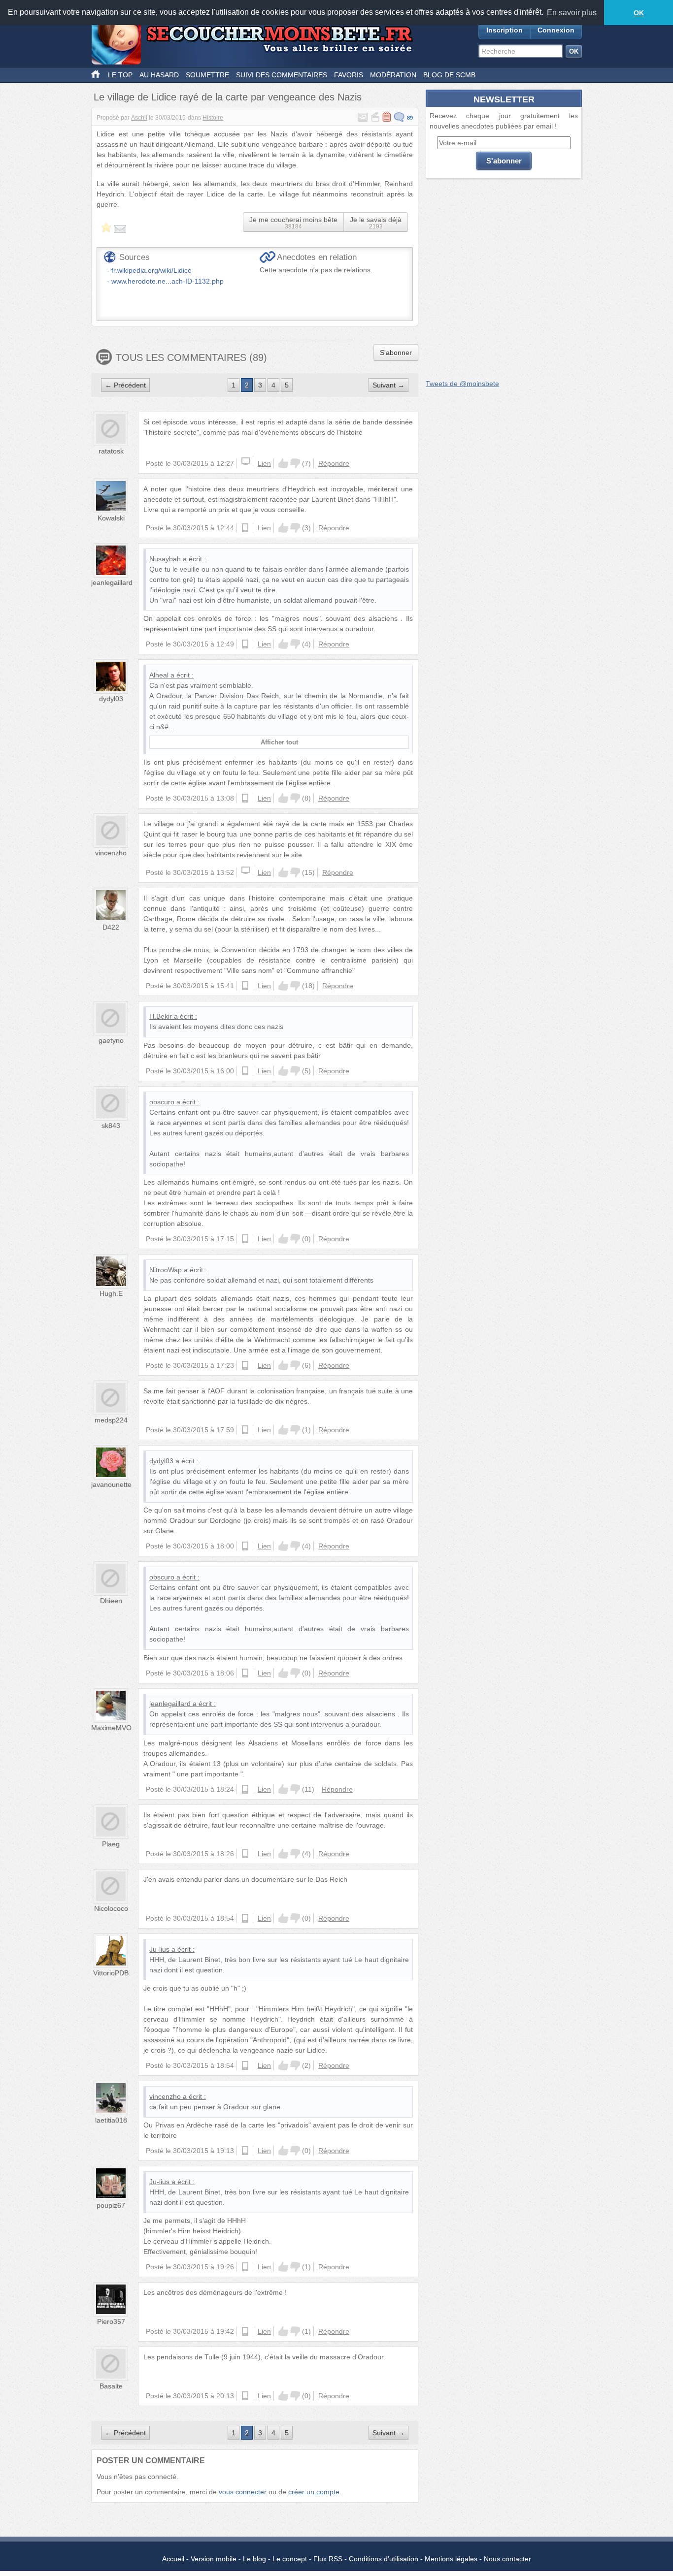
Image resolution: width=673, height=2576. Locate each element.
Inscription (505, 30)
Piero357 (111, 2321)
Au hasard (159, 75)
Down (295, 463)
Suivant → (388, 385)
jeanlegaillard (112, 582)
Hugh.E (111, 1293)
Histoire (213, 118)
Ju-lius (159, 1949)
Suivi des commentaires (282, 75)
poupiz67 (111, 2205)
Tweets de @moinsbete (462, 384)
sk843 (111, 1126)
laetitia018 (111, 2120)
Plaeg (111, 1844)
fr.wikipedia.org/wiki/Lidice (151, 270)
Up (283, 463)
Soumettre (207, 75)
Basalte (111, 2386)
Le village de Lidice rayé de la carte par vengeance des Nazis (228, 97)
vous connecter (243, 2492)
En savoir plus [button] (572, 13)
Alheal (159, 675)
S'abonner (396, 353)
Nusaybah (165, 559)
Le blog (254, 2559)
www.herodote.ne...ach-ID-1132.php (168, 281)
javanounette (111, 1484)
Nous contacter (507, 2559)
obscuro (162, 1102)
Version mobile (214, 2559)
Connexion (556, 30)
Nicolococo (111, 1908)
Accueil (173, 2559)
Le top (120, 75)
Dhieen (111, 1601)
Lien (264, 463)
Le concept (290, 2559)
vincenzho (111, 853)
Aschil (139, 118)
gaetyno (111, 1040)
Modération (393, 75)
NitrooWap (166, 1270)
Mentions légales (451, 2559)
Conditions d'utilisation (384, 2559)
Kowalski (111, 518)
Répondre (334, 463)
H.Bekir (161, 1016)
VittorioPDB (111, 1973)
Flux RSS (328, 2559)
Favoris (349, 75)
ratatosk (111, 451)
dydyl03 (111, 699)
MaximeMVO (111, 1728)
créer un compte (314, 2492)
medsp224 (111, 1420)
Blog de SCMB (449, 75)
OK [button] (639, 13)
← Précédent (125, 385)
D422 (111, 927)
